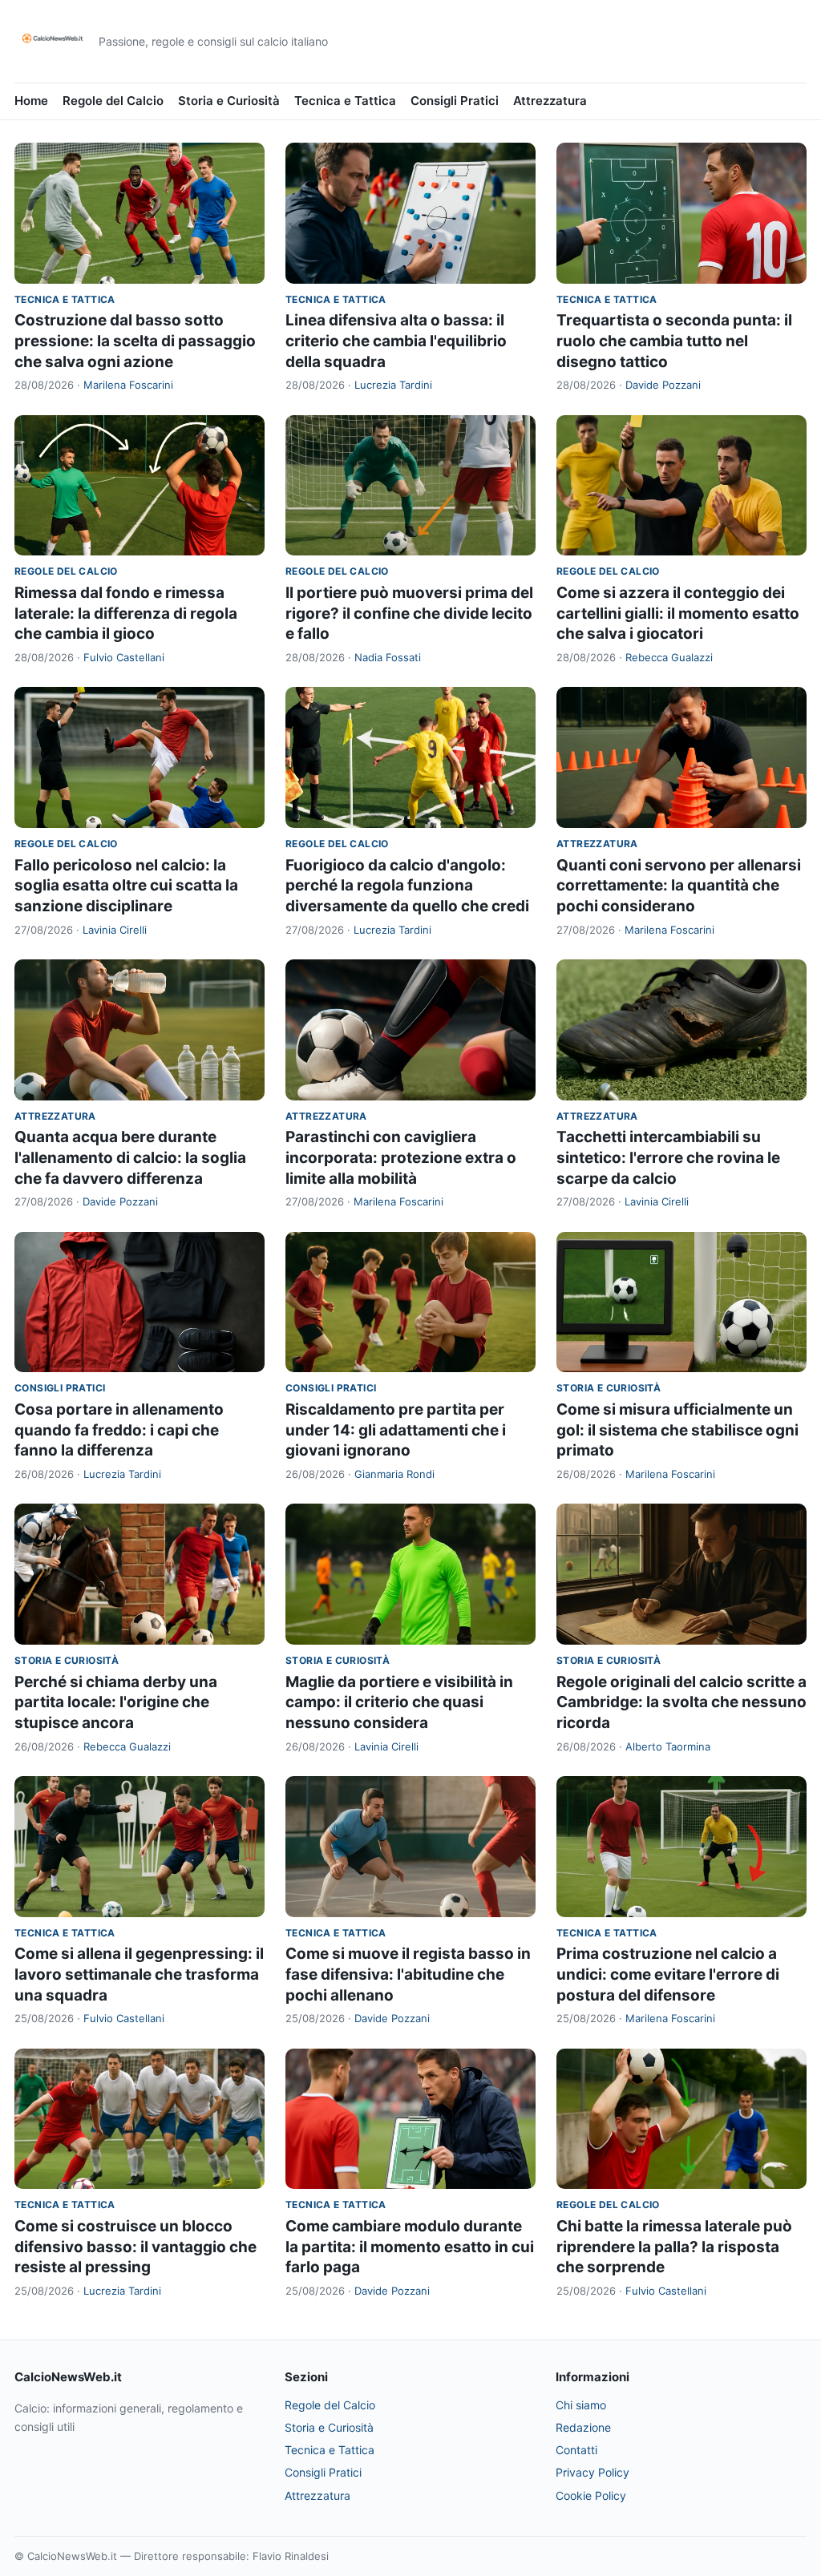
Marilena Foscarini (128, 385)
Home (31, 101)
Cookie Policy (591, 2495)
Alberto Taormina (668, 1746)
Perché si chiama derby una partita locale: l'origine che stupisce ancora (116, 1702)
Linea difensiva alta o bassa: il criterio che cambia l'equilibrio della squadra (396, 341)
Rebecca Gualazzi (669, 657)
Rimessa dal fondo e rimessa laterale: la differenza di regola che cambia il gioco (126, 613)
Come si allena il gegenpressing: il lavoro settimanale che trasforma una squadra (139, 1974)
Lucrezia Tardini (393, 385)
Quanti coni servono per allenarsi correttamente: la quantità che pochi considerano (679, 886)
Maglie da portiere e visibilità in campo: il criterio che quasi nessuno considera (399, 1702)
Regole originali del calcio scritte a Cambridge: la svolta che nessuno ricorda (681, 1702)
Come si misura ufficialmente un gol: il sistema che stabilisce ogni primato (677, 1430)
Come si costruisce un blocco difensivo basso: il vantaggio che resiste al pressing (135, 2247)
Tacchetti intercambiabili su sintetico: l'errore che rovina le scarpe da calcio (668, 1157)
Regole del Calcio (113, 101)
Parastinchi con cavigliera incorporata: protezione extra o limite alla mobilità (401, 1157)
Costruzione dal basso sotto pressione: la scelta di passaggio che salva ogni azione (135, 341)
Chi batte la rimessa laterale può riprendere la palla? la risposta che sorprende (674, 2247)
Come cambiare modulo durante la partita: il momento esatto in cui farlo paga (410, 2247)
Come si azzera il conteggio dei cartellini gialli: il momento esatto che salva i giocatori (678, 613)
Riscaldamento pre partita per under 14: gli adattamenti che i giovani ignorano (396, 1430)
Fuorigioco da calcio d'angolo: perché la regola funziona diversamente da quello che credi (407, 886)
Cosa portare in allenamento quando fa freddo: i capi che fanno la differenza (119, 1430)
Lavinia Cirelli (115, 930)
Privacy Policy (592, 2472)
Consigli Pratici (455, 101)
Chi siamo (581, 2405)
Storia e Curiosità (229, 101)
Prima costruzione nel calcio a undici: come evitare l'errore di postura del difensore (668, 1974)
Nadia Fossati (388, 657)
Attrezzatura (550, 101)
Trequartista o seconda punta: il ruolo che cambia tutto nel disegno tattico (674, 341)
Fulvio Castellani (124, 657)
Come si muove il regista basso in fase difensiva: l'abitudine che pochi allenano (408, 1974)
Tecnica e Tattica (345, 101)
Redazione (583, 2427)
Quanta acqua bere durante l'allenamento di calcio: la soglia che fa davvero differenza (130, 1157)
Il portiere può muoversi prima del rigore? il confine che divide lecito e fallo (409, 613)
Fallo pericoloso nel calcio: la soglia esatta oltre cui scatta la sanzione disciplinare (126, 886)
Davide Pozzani (663, 385)
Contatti (576, 2450)
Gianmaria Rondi (394, 1474)
